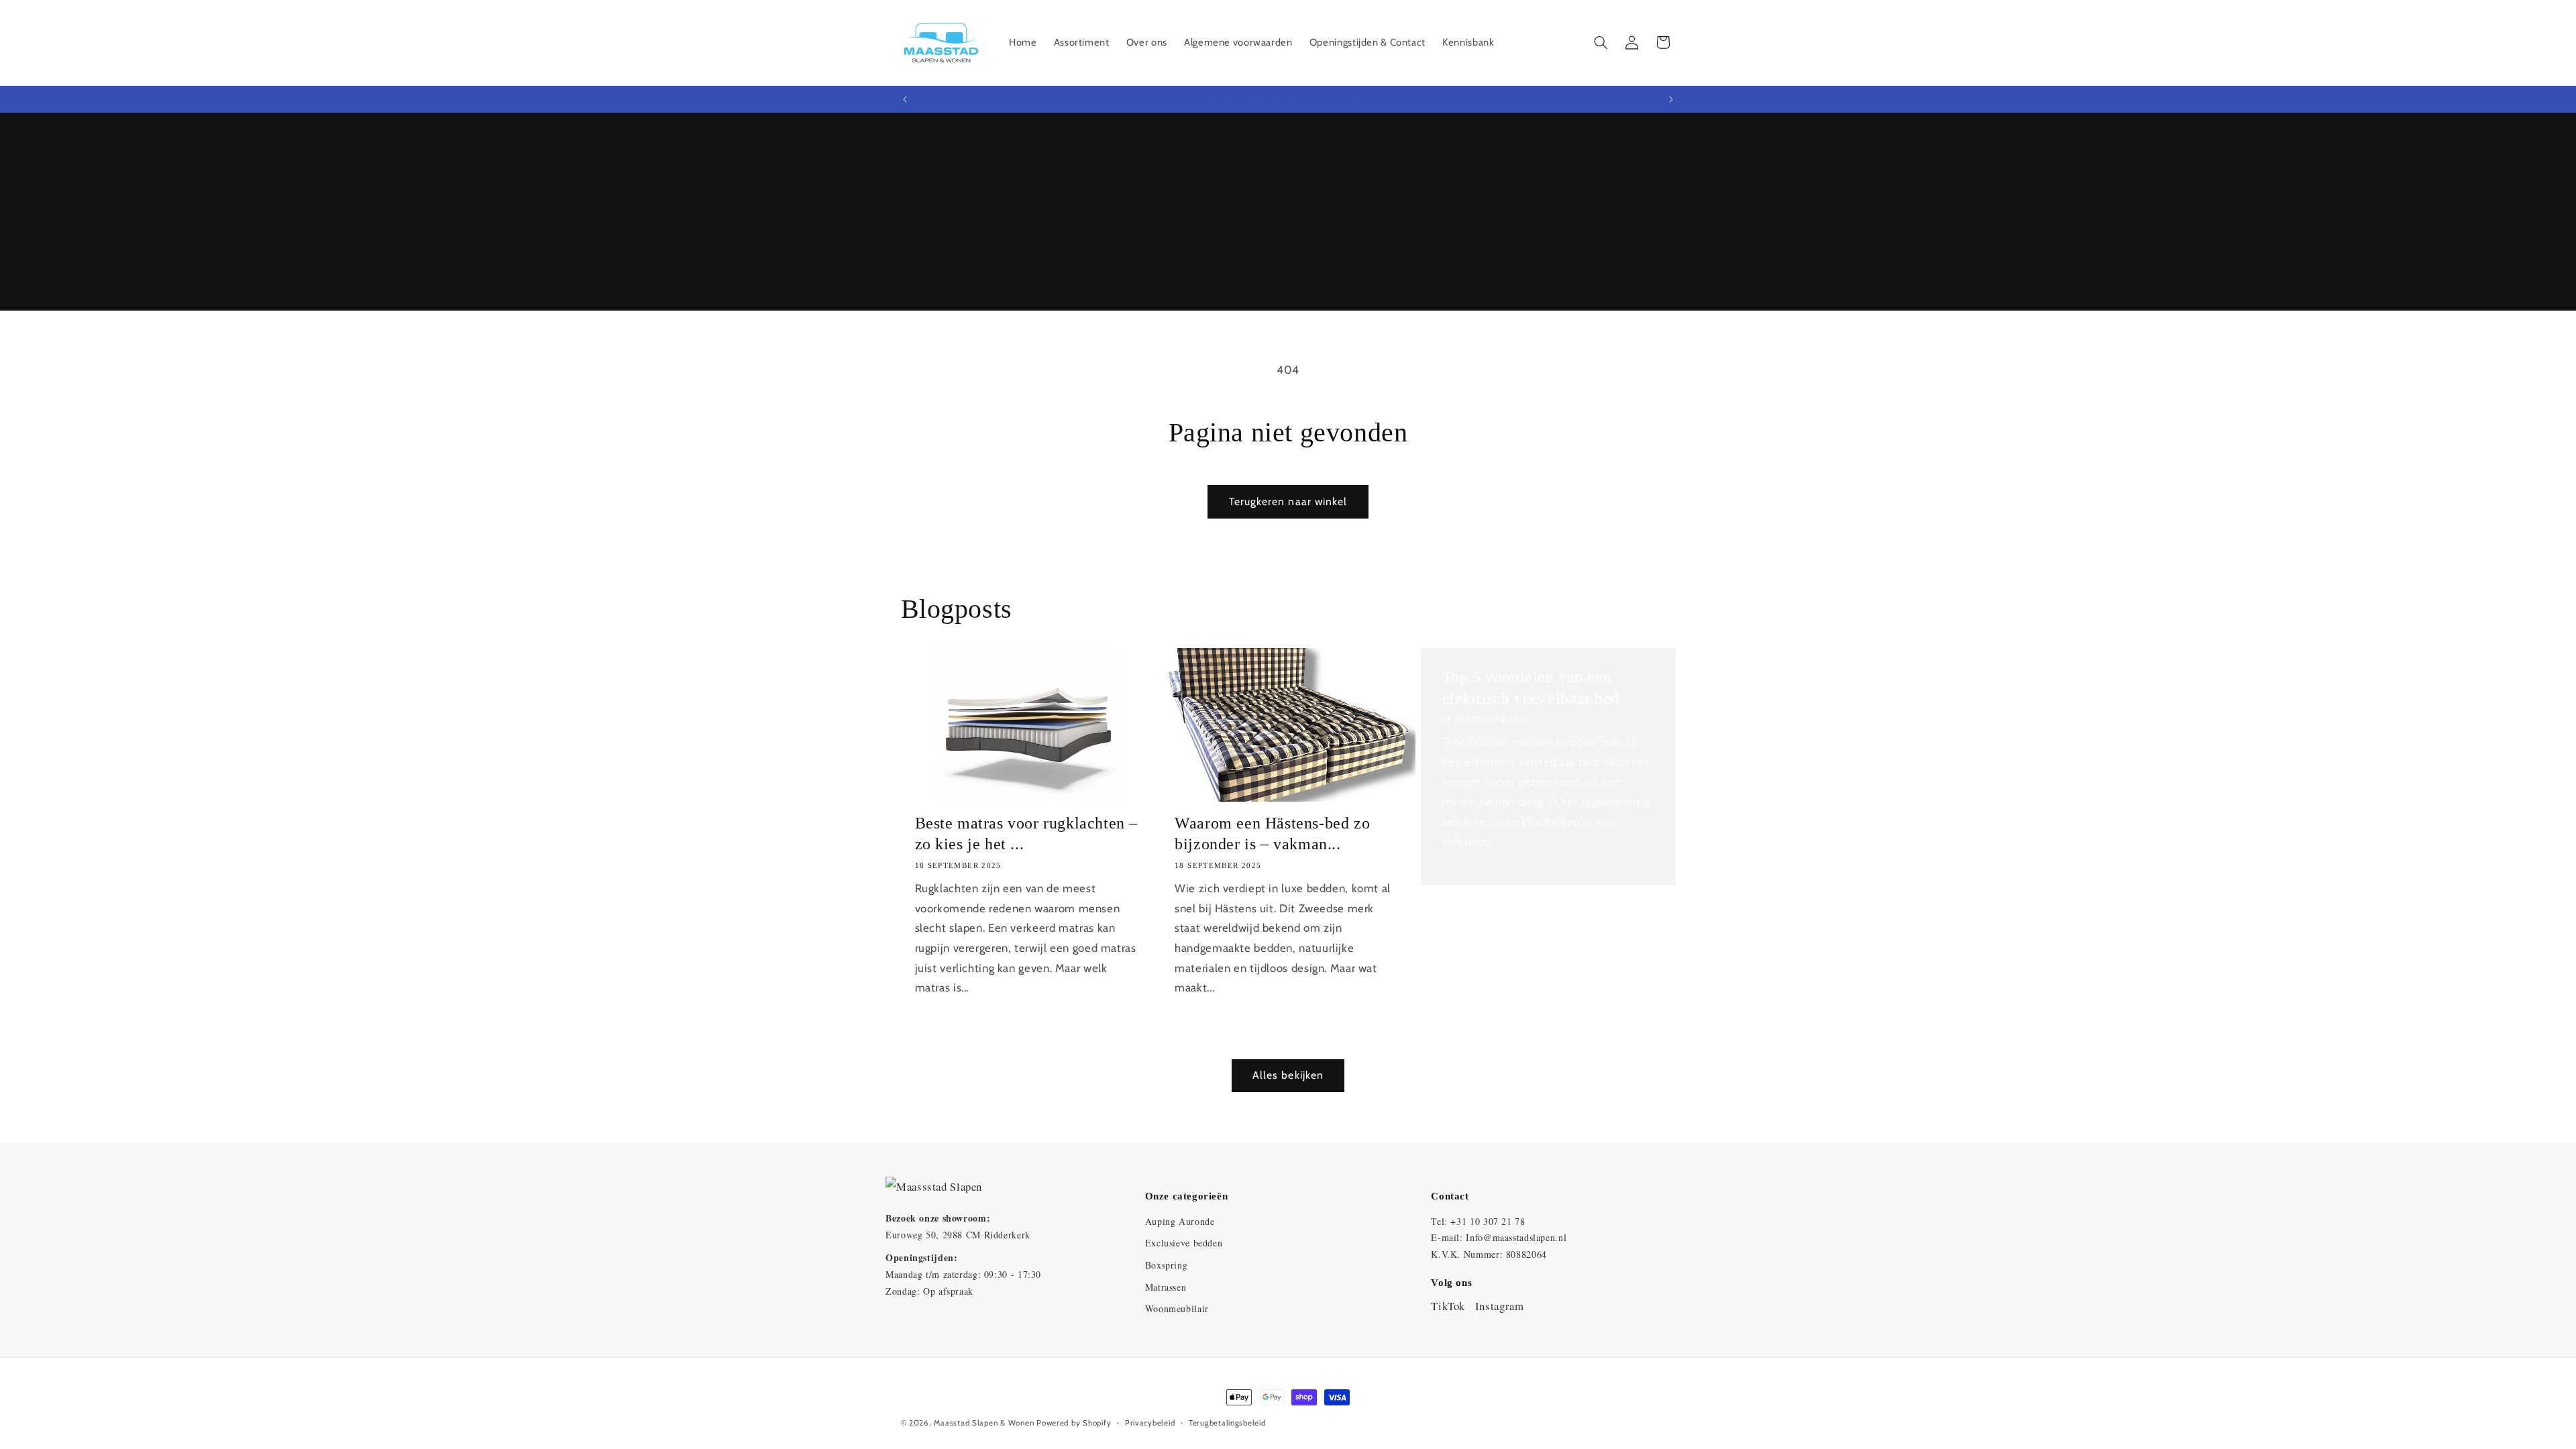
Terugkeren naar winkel (1288, 501)
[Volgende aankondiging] (1671, 99)
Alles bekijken (1288, 1075)
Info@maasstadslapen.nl (1516, 1237)
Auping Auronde (1180, 1221)
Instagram (1500, 1306)
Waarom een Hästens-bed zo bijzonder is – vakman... (1272, 834)
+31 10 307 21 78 (1488, 1221)
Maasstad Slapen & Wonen (984, 1423)
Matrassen (1166, 1287)
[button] (1601, 42)
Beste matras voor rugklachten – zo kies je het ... (1027, 834)
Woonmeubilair (1177, 1308)
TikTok (1448, 1306)
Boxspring (1167, 1265)
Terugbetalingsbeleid (1227, 1423)
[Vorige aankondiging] (905, 99)
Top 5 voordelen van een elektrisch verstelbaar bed (1531, 687)
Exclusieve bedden (1184, 1243)
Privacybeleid (1150, 1423)
